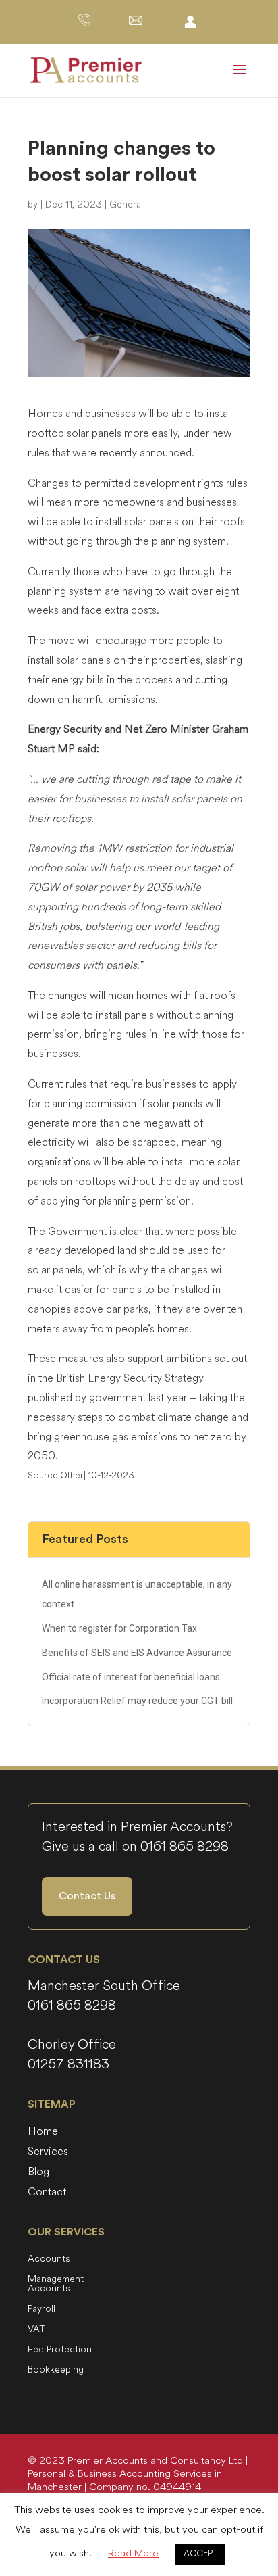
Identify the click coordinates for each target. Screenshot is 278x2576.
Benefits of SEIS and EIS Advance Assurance (137, 1653)
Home (43, 2133)
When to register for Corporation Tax (119, 1628)
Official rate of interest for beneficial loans (131, 1677)
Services (48, 2153)
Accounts (49, 2260)
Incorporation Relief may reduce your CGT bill (137, 1701)
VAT (36, 2330)
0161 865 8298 (185, 1846)
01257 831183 (68, 2064)
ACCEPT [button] (200, 2554)
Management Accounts (56, 2285)
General (126, 204)
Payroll (41, 2310)
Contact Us (87, 1896)
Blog (38, 2173)
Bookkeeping (56, 2371)
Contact (47, 2193)
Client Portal (190, 21)
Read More (133, 2553)
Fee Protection (60, 2350)
